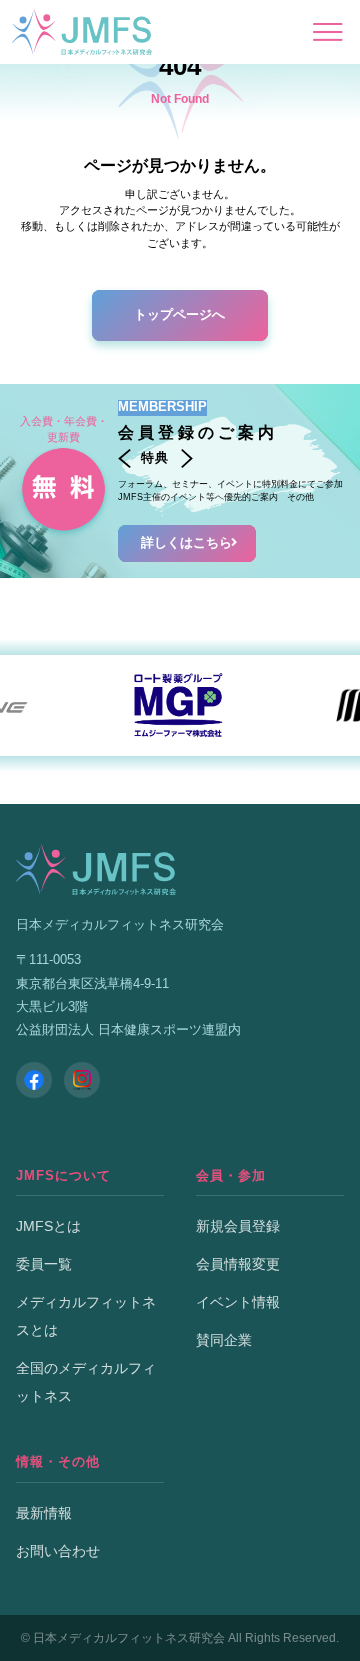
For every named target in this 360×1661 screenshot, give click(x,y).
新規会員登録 (238, 1226)
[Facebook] (34, 1080)
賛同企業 (224, 1340)
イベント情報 (238, 1302)
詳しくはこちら (186, 543)
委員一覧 (44, 1264)
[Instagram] (82, 1080)
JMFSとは (48, 1226)
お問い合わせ (58, 1551)
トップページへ (179, 315)
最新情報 (44, 1513)
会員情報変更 (238, 1264)
